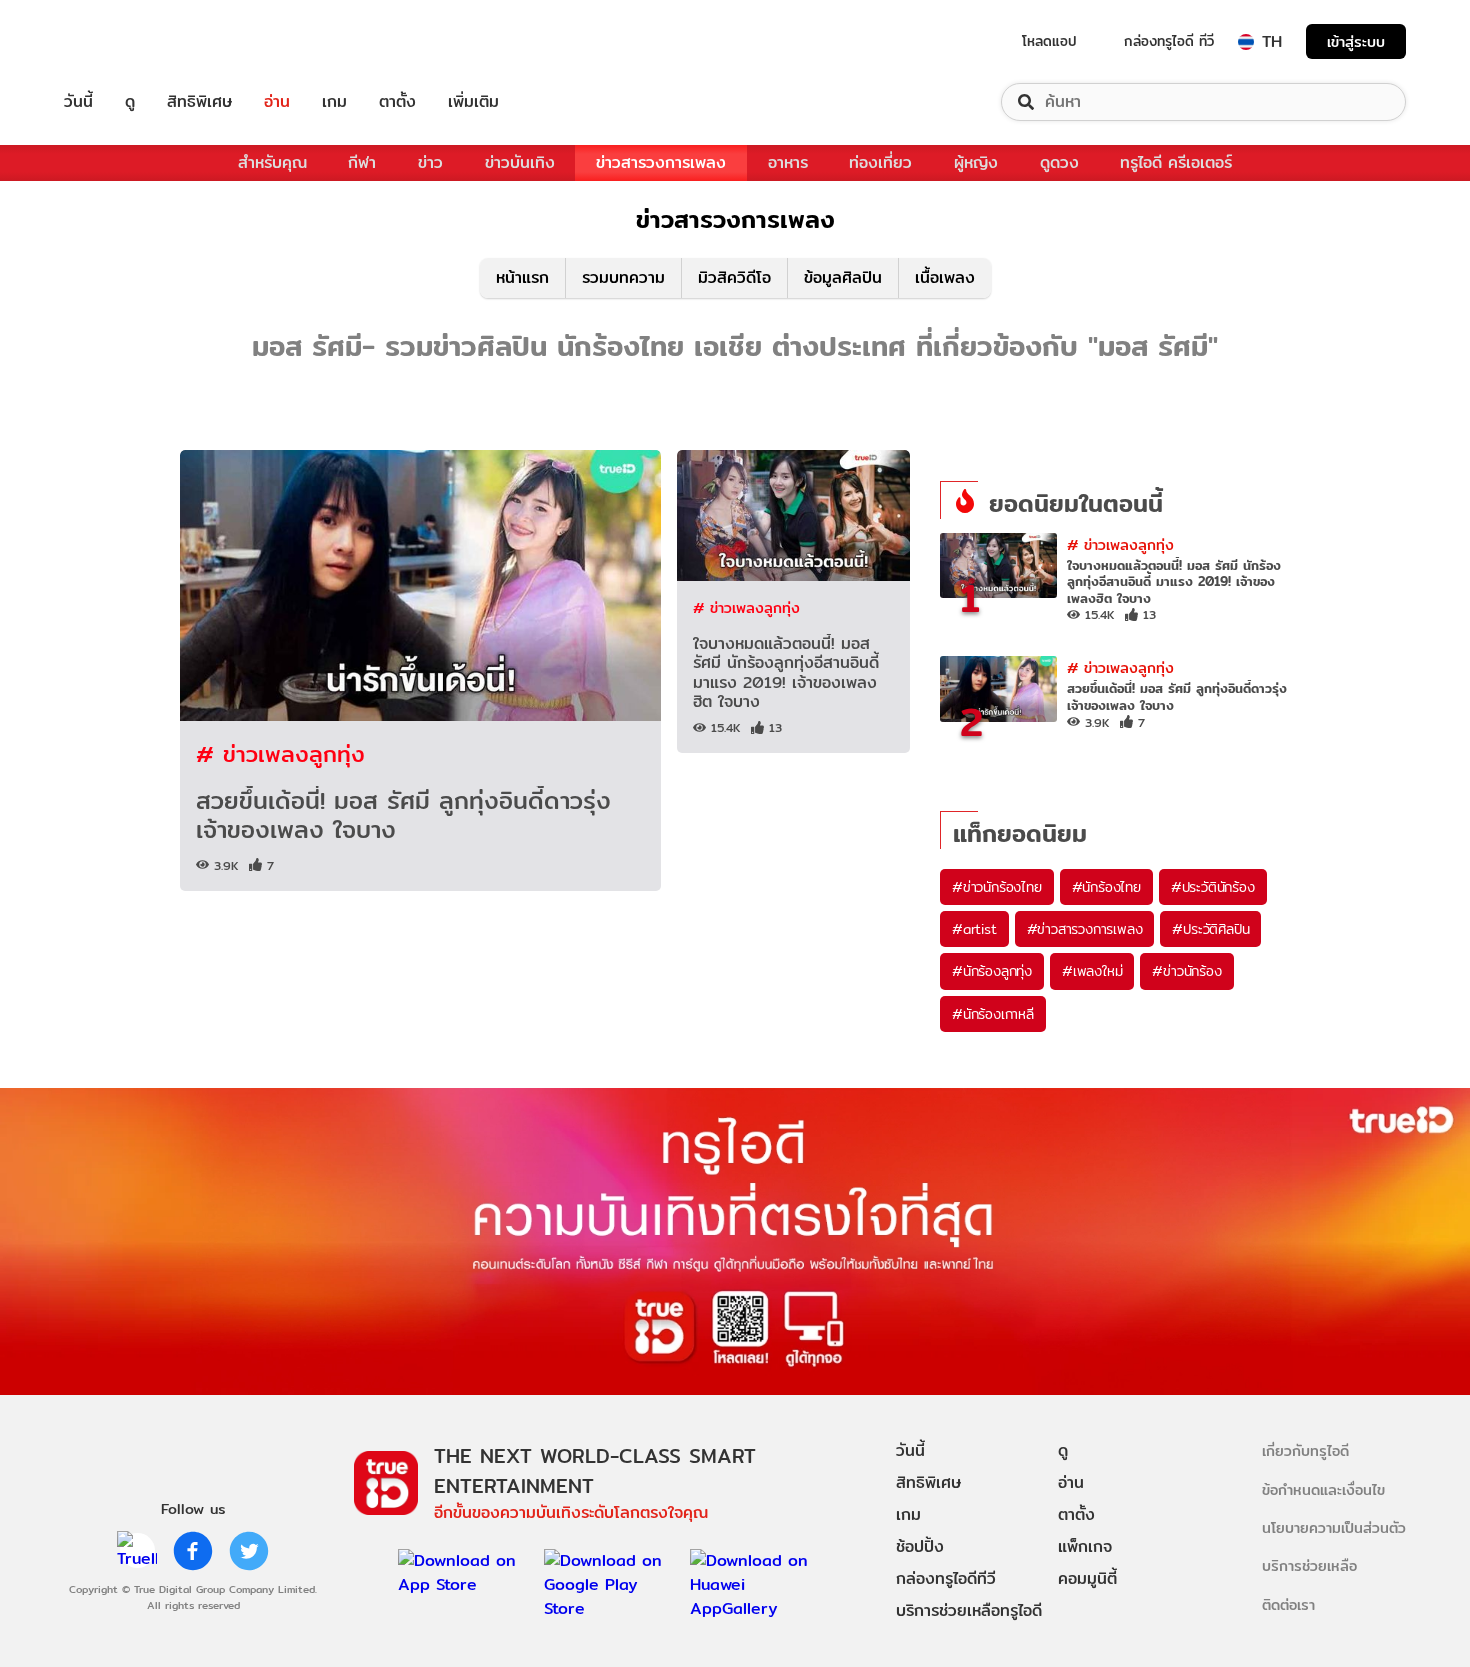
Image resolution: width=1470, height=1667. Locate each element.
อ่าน (277, 102)
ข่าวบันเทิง (520, 162)
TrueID (124, 41)
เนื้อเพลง (945, 277)
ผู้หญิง (976, 162)
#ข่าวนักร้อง (1186, 971)
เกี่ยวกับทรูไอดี (1305, 1450)
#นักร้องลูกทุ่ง (992, 971)
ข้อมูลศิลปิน (843, 277)
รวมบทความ (623, 277)
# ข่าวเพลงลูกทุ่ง (280, 753)
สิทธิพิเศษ (199, 102)
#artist (974, 929)
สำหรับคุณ (272, 162)
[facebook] (193, 1551)
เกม (334, 102)
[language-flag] (1246, 42)
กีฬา (362, 162)
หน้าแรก (522, 277)
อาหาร (788, 162)
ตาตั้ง (397, 102)
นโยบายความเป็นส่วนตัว (1334, 1527)
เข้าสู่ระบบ (1356, 41)
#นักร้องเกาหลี (993, 1014)
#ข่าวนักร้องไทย (997, 887)
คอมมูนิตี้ (1087, 1578)
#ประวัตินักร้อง (1213, 887)
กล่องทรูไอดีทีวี (946, 1578)
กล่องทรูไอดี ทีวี (1169, 41)
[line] (137, 1551)
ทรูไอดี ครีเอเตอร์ (1176, 162)
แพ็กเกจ (1085, 1546)
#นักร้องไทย (1106, 887)
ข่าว (430, 162)
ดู (130, 102)
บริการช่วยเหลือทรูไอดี (969, 1610)
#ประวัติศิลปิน (1210, 929)
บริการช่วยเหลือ (1309, 1565)
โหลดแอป (1049, 41)
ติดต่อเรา (1288, 1604)
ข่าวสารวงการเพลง (661, 162)
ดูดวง (1059, 162)
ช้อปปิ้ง (920, 1546)
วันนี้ (78, 102)
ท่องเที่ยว (880, 162)
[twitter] (249, 1551)
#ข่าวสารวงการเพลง (1085, 929)
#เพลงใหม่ (1092, 971)
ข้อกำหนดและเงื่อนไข (1323, 1489)
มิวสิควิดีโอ (734, 277)
